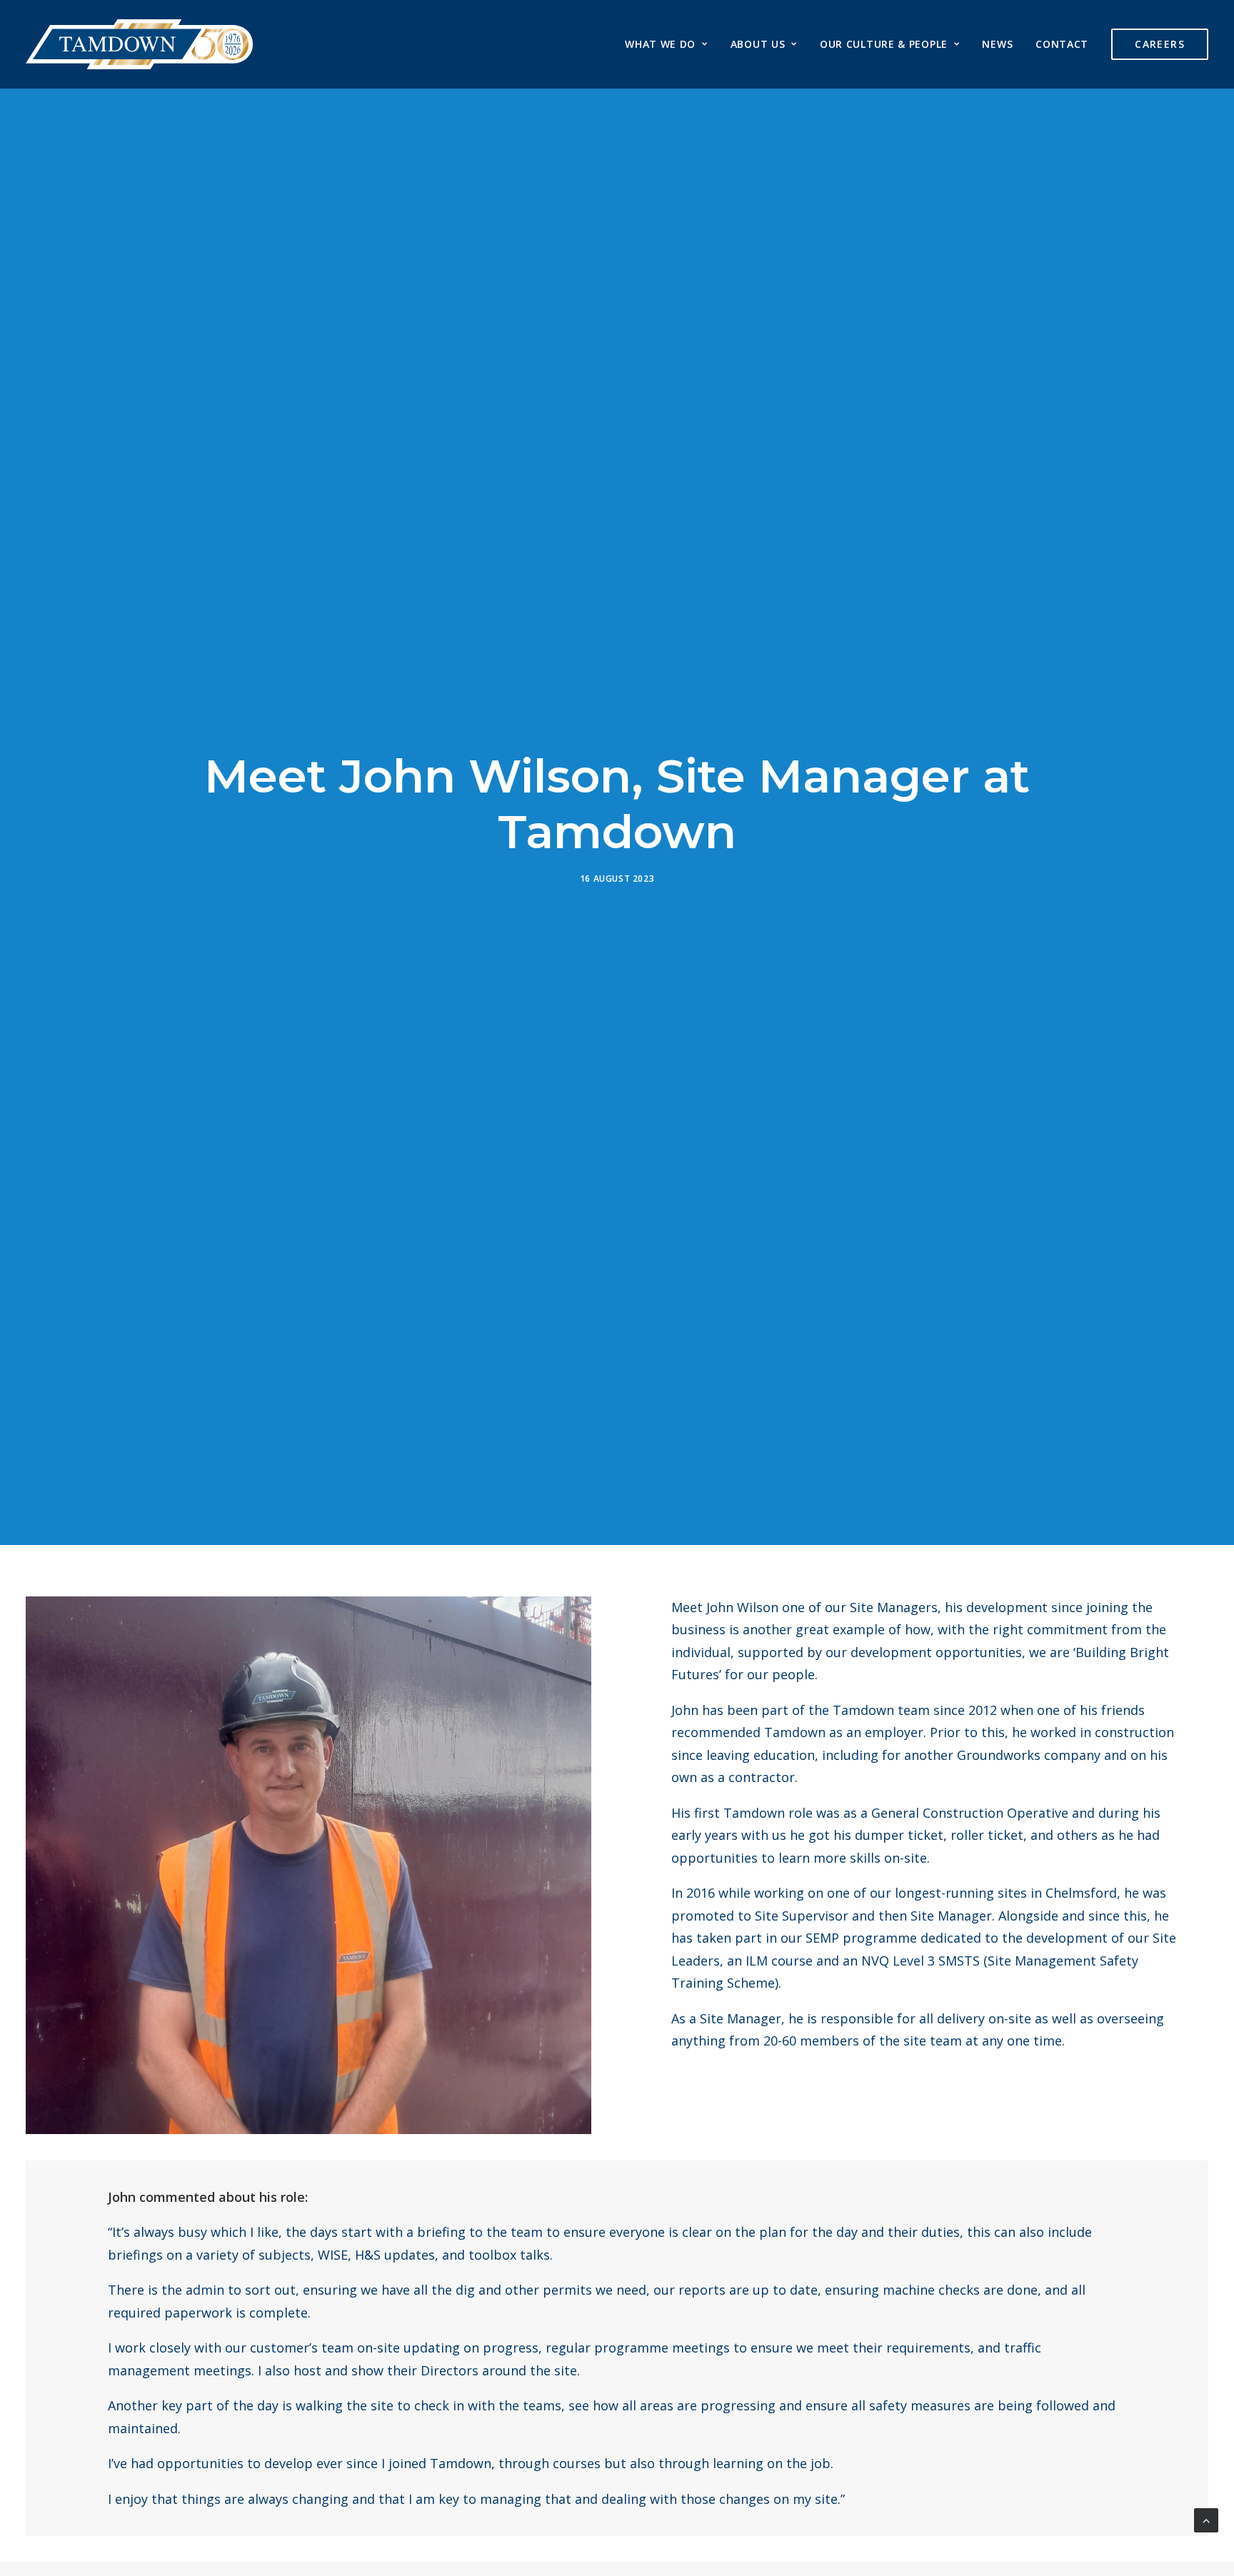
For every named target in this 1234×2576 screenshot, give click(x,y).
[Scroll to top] (1206, 2519)
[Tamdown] (139, 44)
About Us (758, 44)
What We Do (660, 44)
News (997, 44)
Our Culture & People (884, 44)
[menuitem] (671, 44)
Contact (1062, 44)
